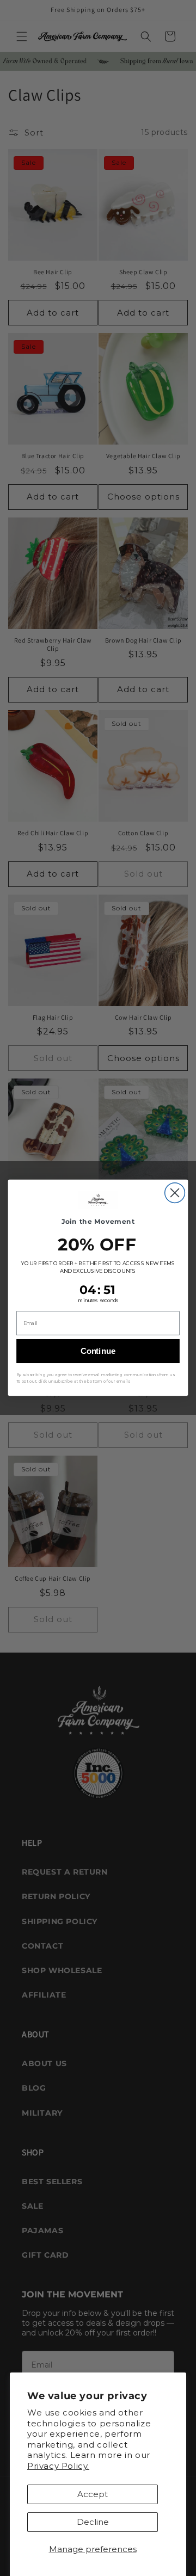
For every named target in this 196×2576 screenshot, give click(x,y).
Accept (93, 2494)
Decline (93, 2522)
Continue (98, 1351)
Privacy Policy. (58, 2466)
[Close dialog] (175, 1193)
